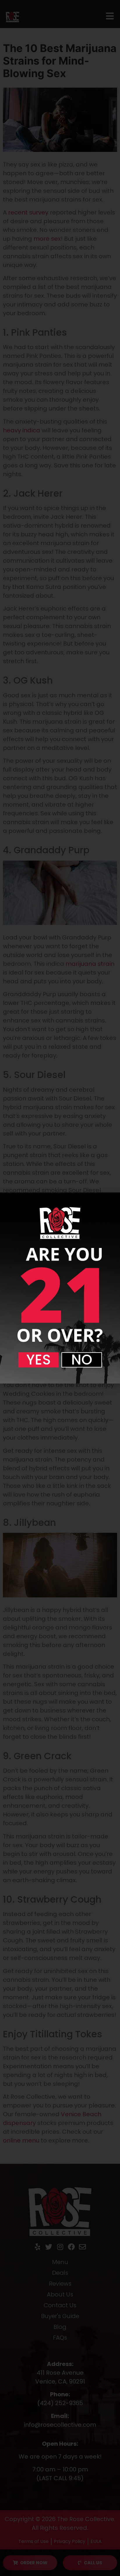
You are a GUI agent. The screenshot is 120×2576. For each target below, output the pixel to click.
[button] (38, 1360)
